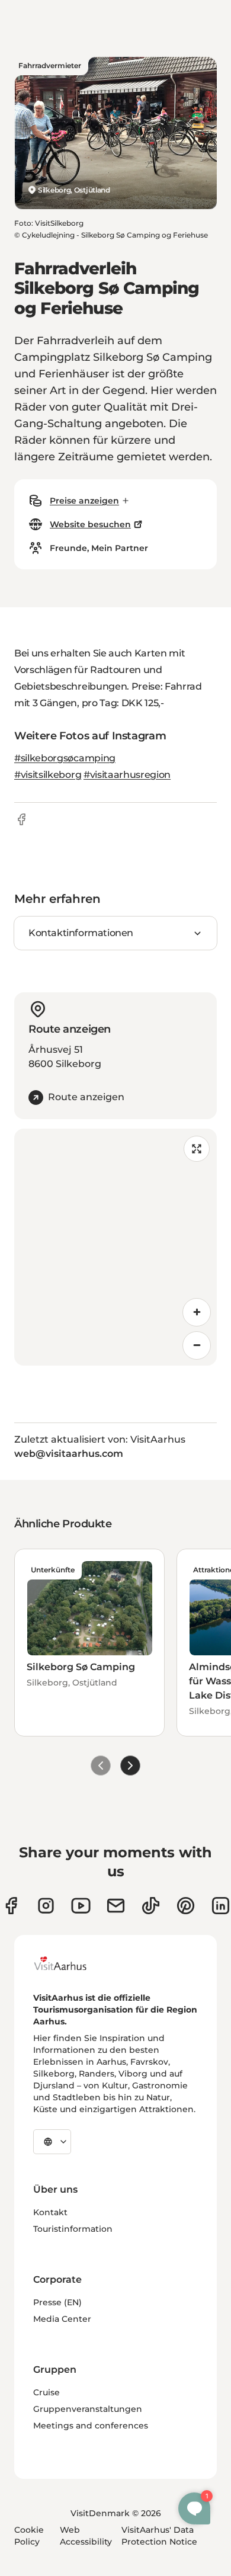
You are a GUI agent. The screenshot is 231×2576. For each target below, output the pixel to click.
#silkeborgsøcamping (65, 758)
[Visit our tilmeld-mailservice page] (116, 1906)
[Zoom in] (197, 1312)
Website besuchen (90, 524)
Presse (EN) (57, 2302)
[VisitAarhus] (69, 1963)
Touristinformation (73, 2229)
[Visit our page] (46, 1906)
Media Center (62, 2319)
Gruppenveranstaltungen (88, 2409)
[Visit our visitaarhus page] (11, 1906)
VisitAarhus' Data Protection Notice (159, 2536)
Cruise (46, 2392)
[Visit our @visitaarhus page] (151, 1906)
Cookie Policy (29, 2536)
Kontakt (50, 2212)
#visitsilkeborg (48, 775)
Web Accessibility (86, 2536)
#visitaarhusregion (127, 775)
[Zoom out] (197, 1345)
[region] (115, 1247)
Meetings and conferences (91, 2426)
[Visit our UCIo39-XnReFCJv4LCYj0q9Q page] (81, 1906)
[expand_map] (197, 1149)
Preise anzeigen (84, 501)
